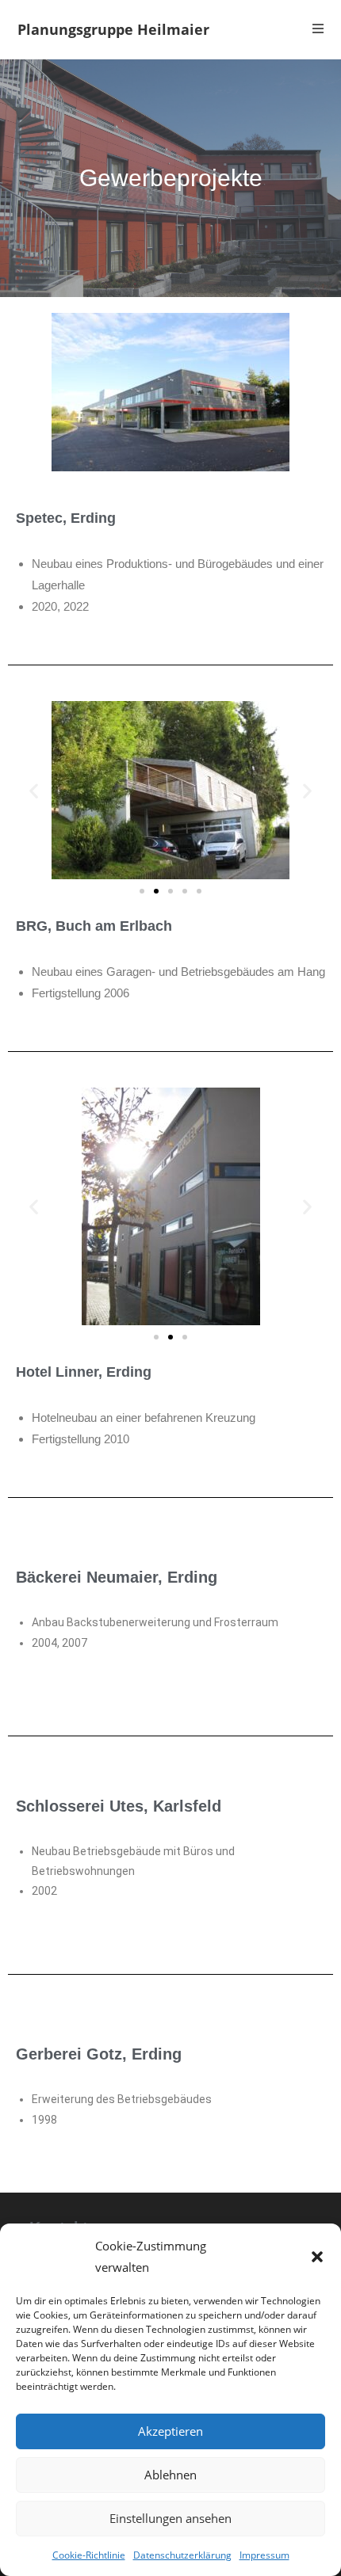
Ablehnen (170, 2475)
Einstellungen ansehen (170, 2518)
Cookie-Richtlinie (89, 2555)
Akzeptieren (170, 2431)
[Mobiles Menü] (318, 29)
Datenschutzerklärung (182, 2555)
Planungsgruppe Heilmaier (113, 29)
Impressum (264, 2555)
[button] (317, 2257)
